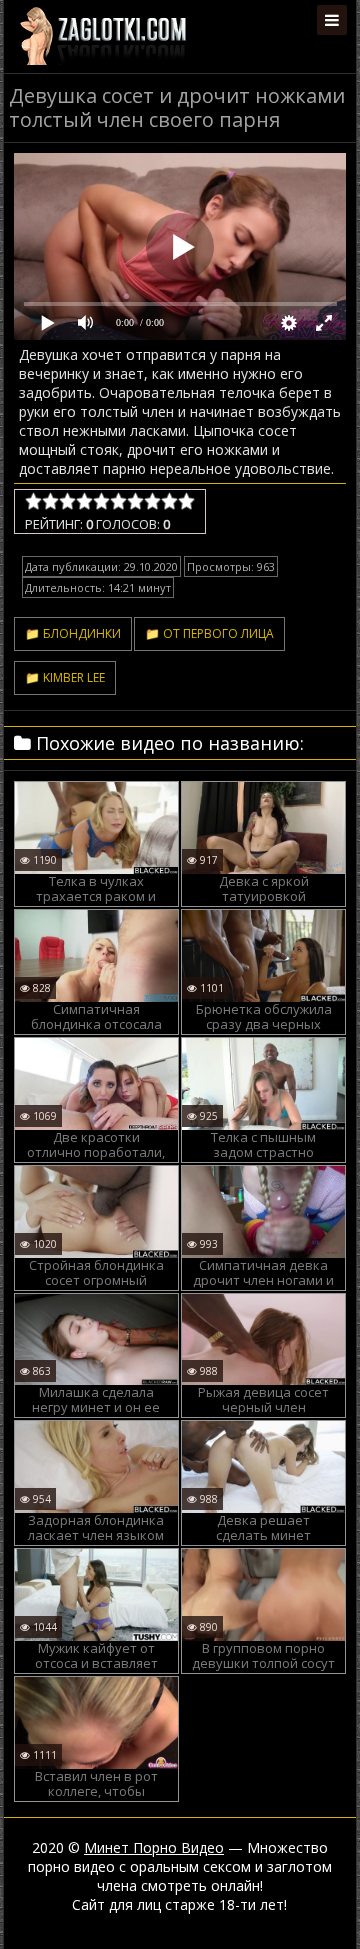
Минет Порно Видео (154, 1847)
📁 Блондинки (73, 633)
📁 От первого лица (209, 633)
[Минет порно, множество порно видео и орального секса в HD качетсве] (103, 35)
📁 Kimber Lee (65, 677)
